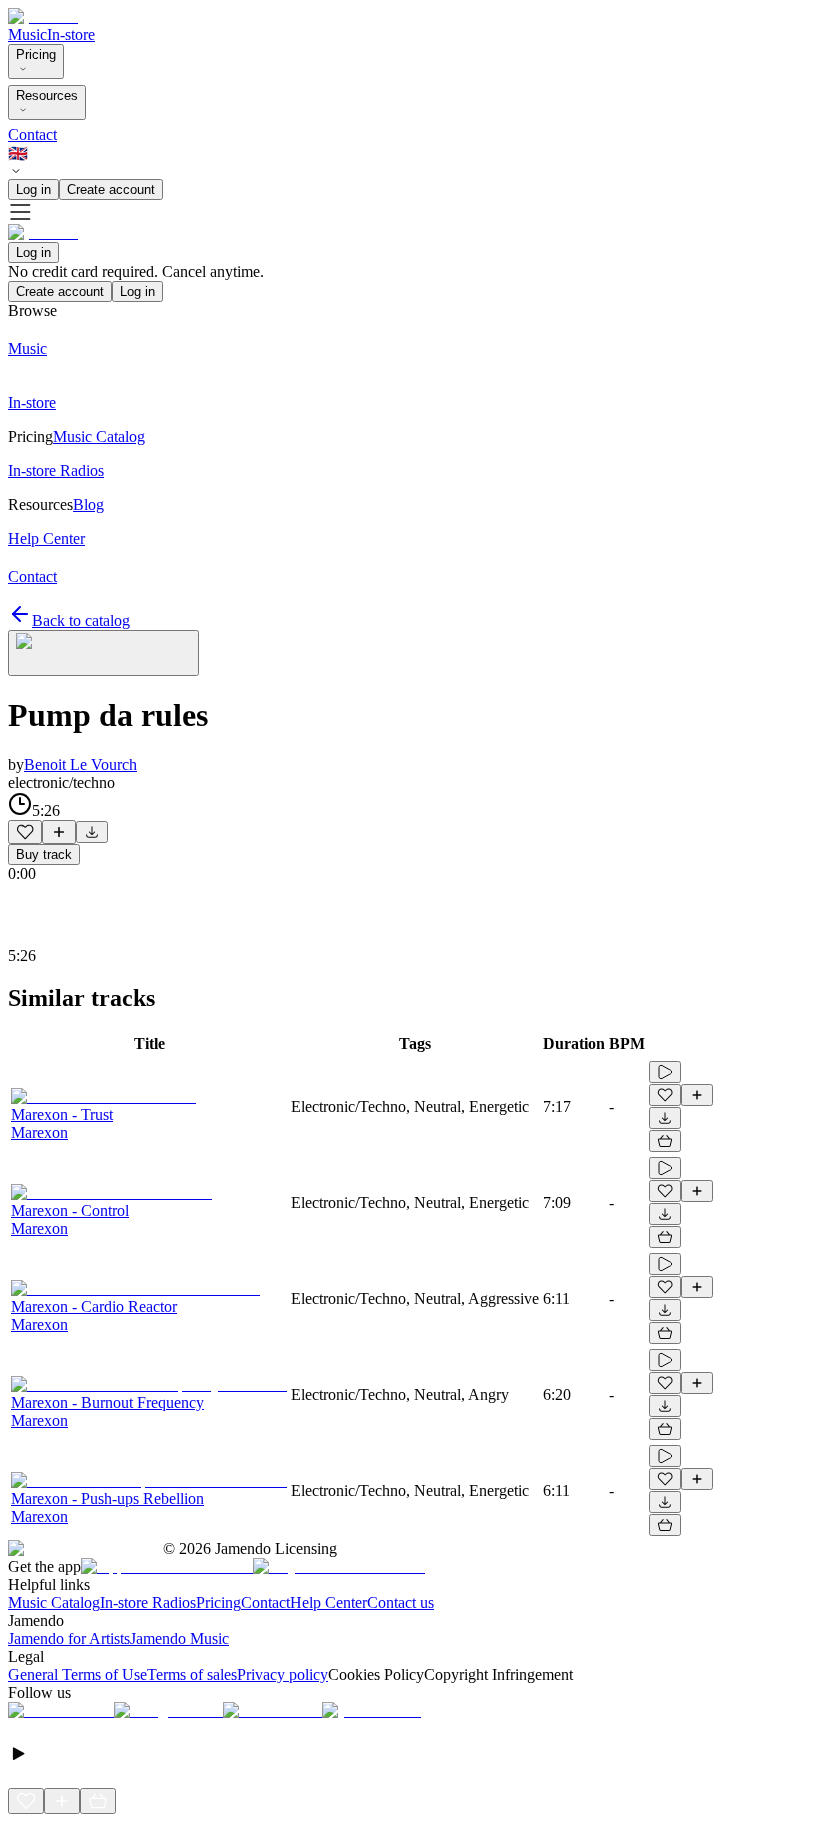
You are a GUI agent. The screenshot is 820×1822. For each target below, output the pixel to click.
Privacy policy (282, 1674)
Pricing (36, 54)
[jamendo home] (43, 16)
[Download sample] (92, 832)
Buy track (44, 854)
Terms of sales (192, 1674)
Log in (33, 189)
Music (27, 34)
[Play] (103, 653)
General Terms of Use (77, 1674)
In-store (71, 34)
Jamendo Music (179, 1638)
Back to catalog (81, 620)
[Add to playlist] (59, 832)
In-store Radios (148, 1602)
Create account (111, 189)
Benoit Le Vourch (80, 764)
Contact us (400, 1602)
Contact (32, 134)
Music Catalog (54, 1602)
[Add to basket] (665, 1141)
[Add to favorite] (25, 832)
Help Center (328, 1602)
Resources (47, 95)
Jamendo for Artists (69, 1638)
